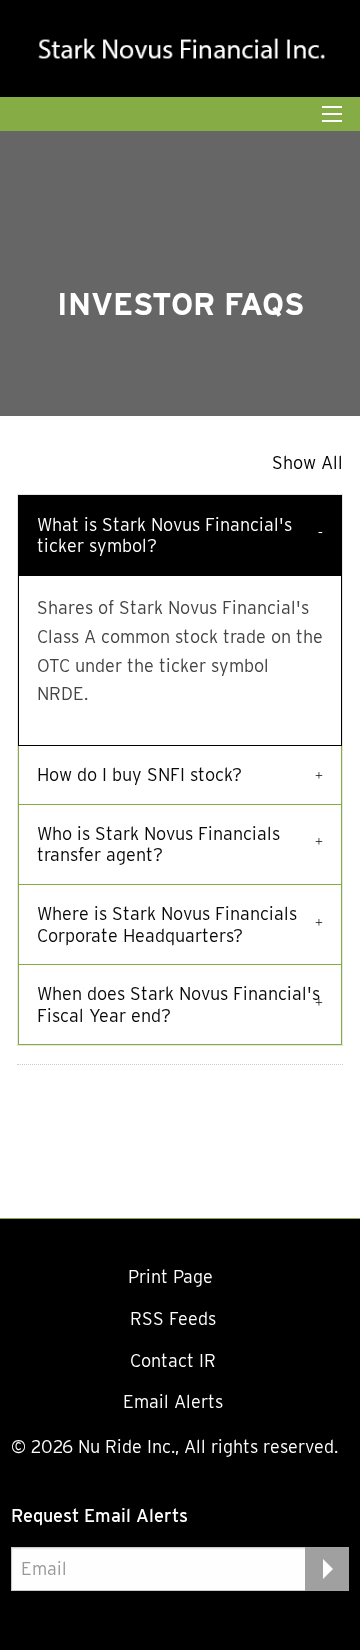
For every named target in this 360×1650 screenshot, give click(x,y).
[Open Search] (332, 114)
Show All (307, 462)
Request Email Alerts (99, 1515)
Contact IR (173, 1360)
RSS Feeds (173, 1318)
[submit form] (327, 1569)
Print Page (173, 1276)
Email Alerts (173, 1401)
